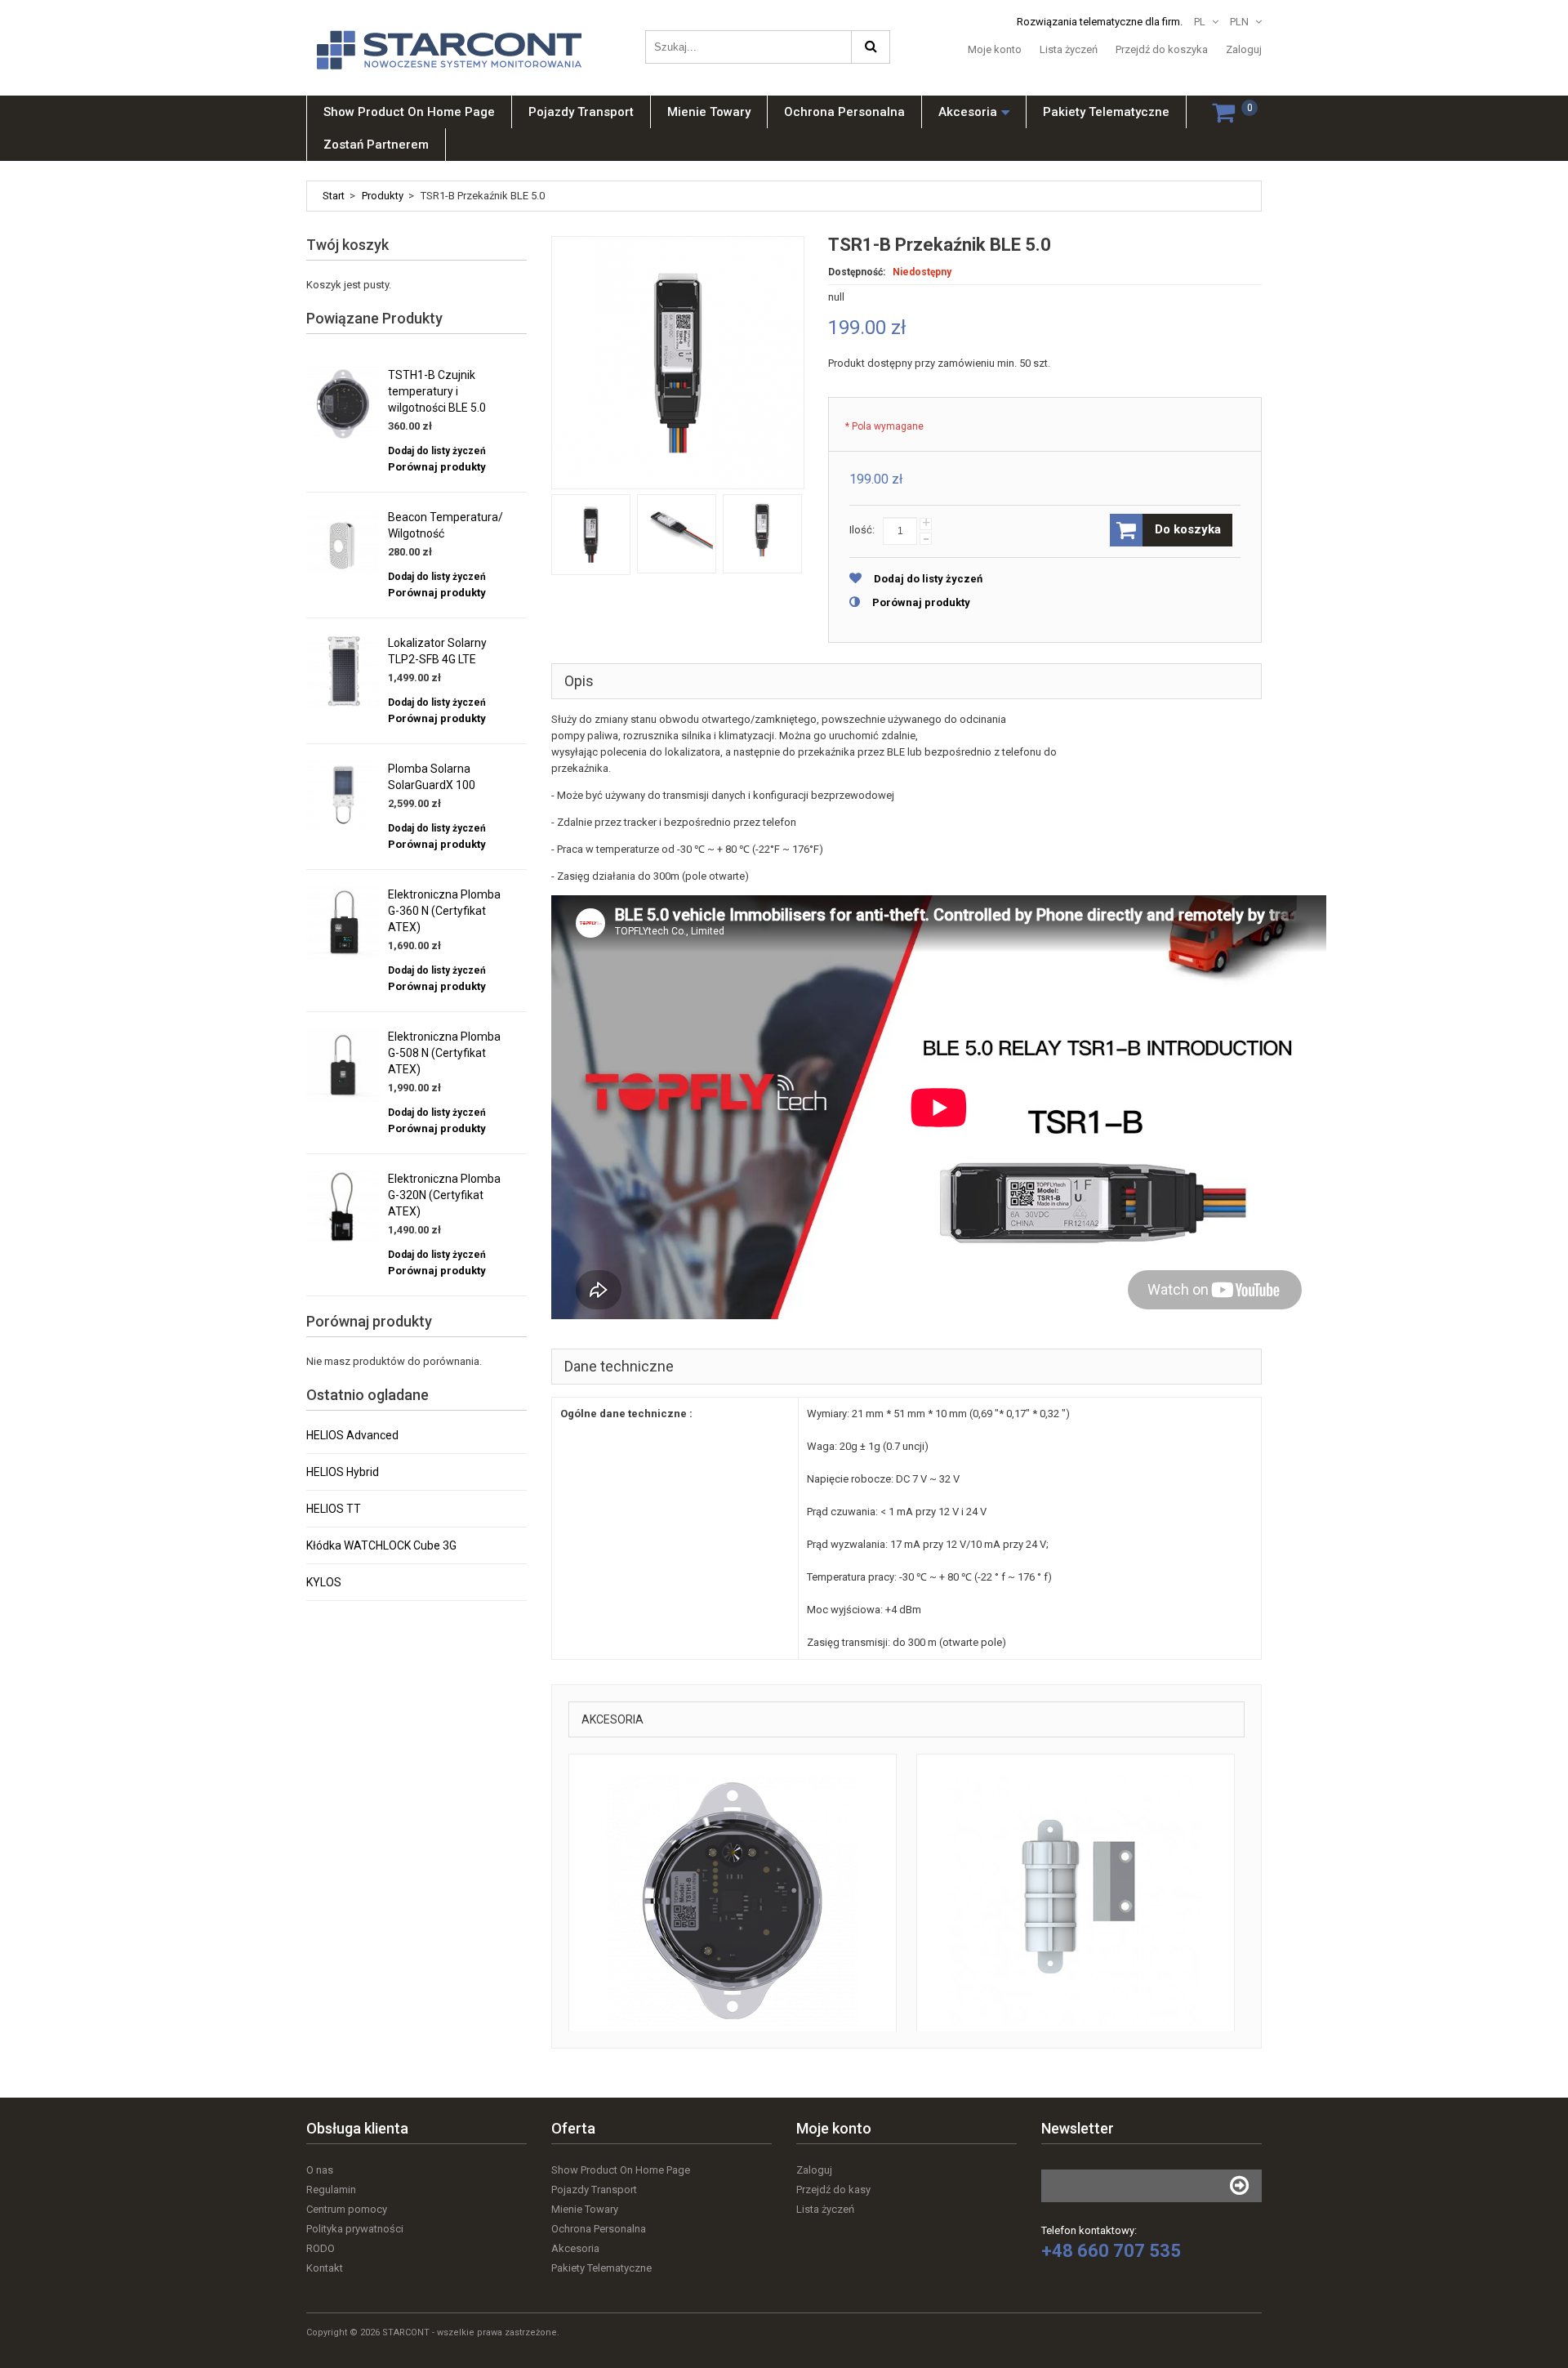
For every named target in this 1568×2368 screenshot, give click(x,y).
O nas (320, 2170)
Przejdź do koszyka (1162, 49)
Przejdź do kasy (833, 2190)
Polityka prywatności (355, 2229)
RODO (321, 2248)
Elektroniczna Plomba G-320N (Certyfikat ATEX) (444, 1195)
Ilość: (862, 530)
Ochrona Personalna (599, 2229)
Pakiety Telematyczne (601, 2268)
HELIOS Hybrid (343, 1472)
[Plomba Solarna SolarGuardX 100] (343, 797)
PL (1200, 22)
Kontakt (325, 2268)
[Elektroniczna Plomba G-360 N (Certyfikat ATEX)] (343, 923)
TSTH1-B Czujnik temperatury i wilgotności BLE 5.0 (437, 391)
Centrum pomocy (347, 2209)
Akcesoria (575, 2248)
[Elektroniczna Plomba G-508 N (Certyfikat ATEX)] (343, 1065)
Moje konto (995, 49)
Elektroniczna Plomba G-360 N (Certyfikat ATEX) (444, 911)
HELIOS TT (334, 1509)
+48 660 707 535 (1111, 2251)
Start (334, 196)
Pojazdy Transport (594, 2190)
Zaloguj (1244, 49)
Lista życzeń (1069, 49)
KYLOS (324, 1582)
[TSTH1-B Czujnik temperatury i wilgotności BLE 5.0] (733, 1901)
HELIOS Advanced (352, 1435)
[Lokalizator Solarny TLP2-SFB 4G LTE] (343, 671)
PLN (1239, 22)
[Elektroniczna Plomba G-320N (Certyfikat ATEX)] (343, 1207)
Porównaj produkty (921, 602)
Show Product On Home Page (621, 2170)
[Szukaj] (871, 47)
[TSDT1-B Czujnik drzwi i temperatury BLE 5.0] (1076, 1901)
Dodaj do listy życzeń (928, 579)
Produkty (383, 196)
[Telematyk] (457, 35)
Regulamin (331, 2190)
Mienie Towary (585, 2209)
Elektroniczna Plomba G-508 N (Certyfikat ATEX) (444, 1053)
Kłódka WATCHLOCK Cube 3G (381, 1545)
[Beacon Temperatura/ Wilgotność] (343, 546)
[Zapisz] (1239, 2186)
